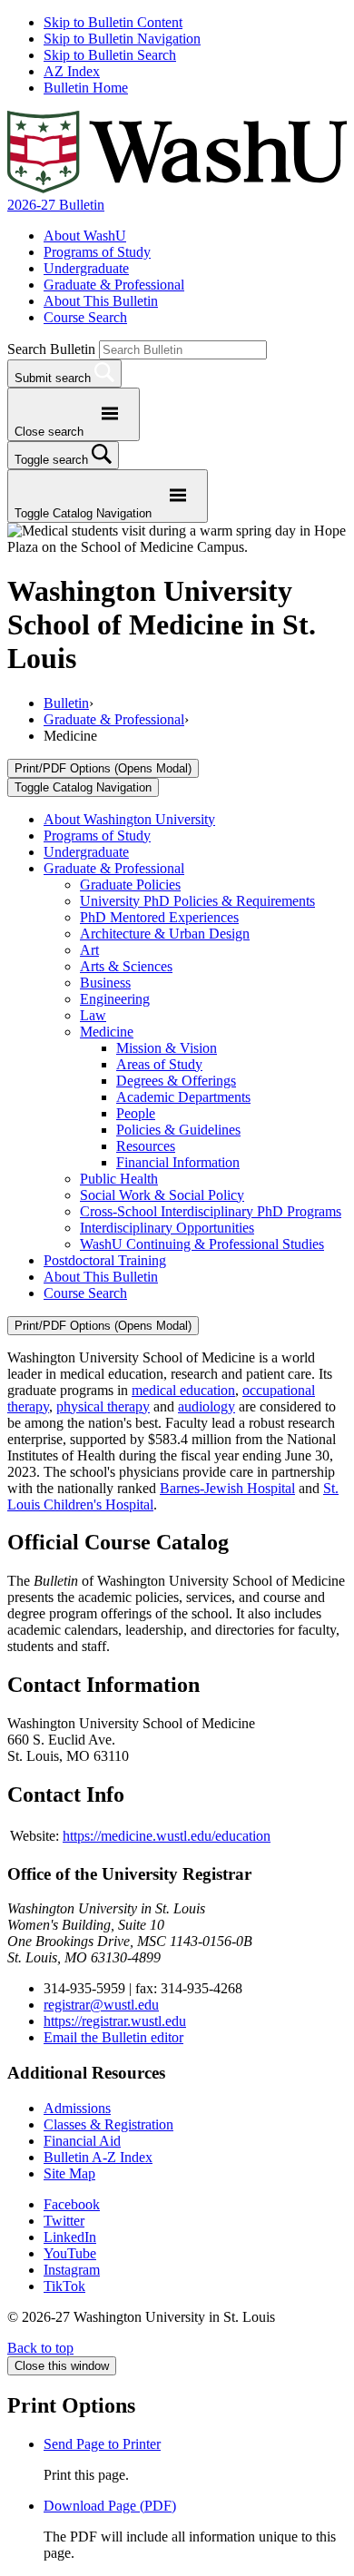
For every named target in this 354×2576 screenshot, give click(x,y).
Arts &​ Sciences (126, 966)
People (136, 1113)
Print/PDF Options (103, 768)
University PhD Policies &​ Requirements (197, 901)
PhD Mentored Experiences (159, 917)
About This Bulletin (101, 301)
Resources (146, 1146)
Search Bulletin (51, 349)
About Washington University (129, 819)
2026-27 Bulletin (56, 205)
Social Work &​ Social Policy (162, 1195)
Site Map (69, 2173)
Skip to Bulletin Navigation (122, 39)
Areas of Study (159, 1064)
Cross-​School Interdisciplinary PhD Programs (211, 1211)
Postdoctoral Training (105, 1260)
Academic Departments (183, 1097)
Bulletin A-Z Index (98, 2157)
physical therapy (103, 1406)
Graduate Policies (130, 885)
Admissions (77, 2108)
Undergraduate (86, 268)
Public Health (119, 1179)
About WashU (85, 236)
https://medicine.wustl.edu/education (167, 1836)
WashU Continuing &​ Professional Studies (202, 1244)
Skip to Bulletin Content (113, 22)
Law (93, 1015)
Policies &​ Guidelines (178, 1130)
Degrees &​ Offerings (176, 1081)
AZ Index (72, 71)
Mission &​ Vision (167, 1048)
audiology (206, 1406)
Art (89, 950)
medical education (183, 1390)
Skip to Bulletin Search (110, 55)
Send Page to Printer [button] (102, 2444)
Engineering (115, 999)
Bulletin (66, 703)
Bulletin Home (86, 88)
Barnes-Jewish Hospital (227, 1488)
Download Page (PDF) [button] (110, 2506)
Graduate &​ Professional (114, 868)
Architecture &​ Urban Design (165, 934)
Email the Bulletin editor (113, 2037)
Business (105, 983)
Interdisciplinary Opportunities (167, 1228)
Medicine (107, 1032)
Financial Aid (82, 2141)
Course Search (85, 317)
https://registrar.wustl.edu (115, 2021)
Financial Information (178, 1162)
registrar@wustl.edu (101, 2005)
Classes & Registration (108, 2124)
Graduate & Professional (114, 285)
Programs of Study (97, 252)
